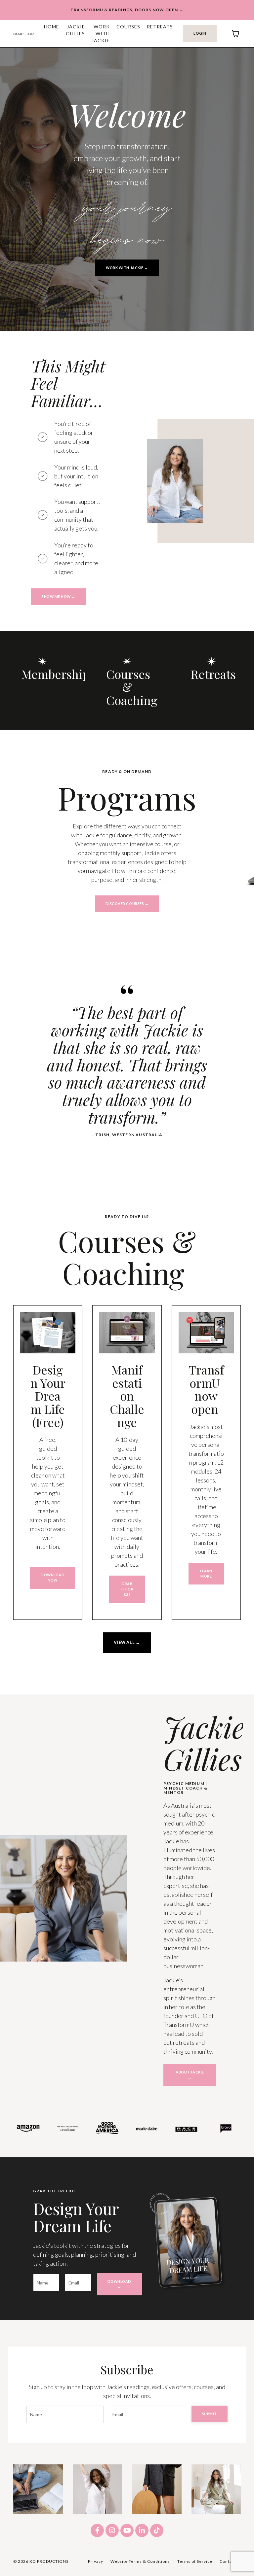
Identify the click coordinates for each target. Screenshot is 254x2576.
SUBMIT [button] (210, 2414)
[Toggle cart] (235, 34)
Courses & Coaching (132, 687)
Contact (228, 2561)
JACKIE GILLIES (75, 30)
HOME (52, 27)
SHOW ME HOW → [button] (59, 596)
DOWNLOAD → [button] (119, 2284)
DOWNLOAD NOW (53, 1577)
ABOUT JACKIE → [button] (190, 2075)
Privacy (96, 2561)
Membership (55, 674)
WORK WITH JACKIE (101, 34)
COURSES (128, 27)
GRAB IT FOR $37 (127, 1589)
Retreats (213, 674)
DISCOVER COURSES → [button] (127, 904)
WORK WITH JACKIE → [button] (127, 268)
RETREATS (160, 27)
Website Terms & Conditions (140, 2561)
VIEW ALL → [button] (127, 1642)
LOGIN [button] (200, 33)
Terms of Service (195, 2561)
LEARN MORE (206, 1573)
